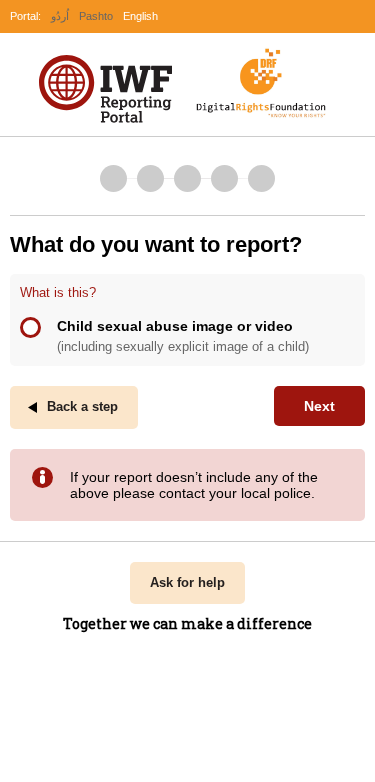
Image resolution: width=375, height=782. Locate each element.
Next (319, 406)
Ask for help (187, 583)
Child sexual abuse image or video (183, 336)
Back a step (82, 407)
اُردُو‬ (60, 16)
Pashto (96, 16)
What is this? (58, 293)
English (140, 16)
